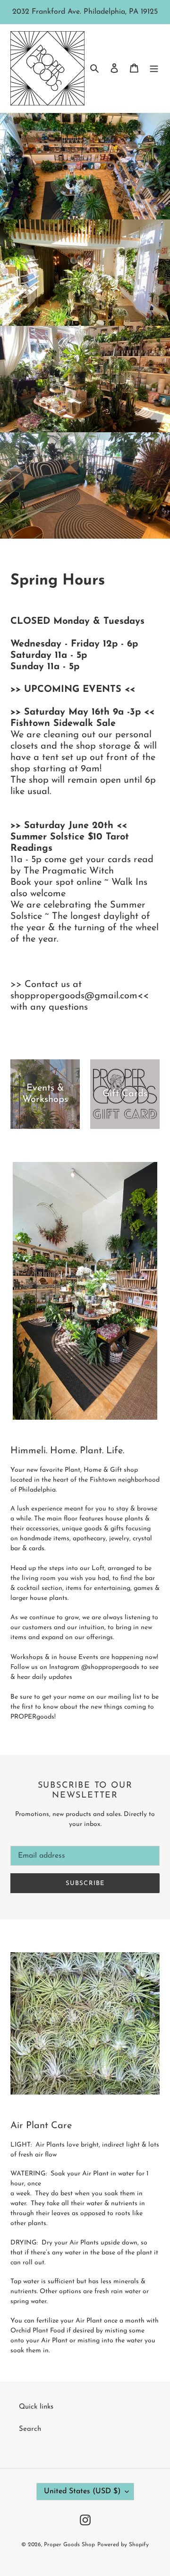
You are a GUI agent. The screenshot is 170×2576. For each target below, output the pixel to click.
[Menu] (154, 68)
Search (30, 2429)
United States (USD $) (82, 2491)
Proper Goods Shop (69, 2545)
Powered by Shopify (123, 2545)
